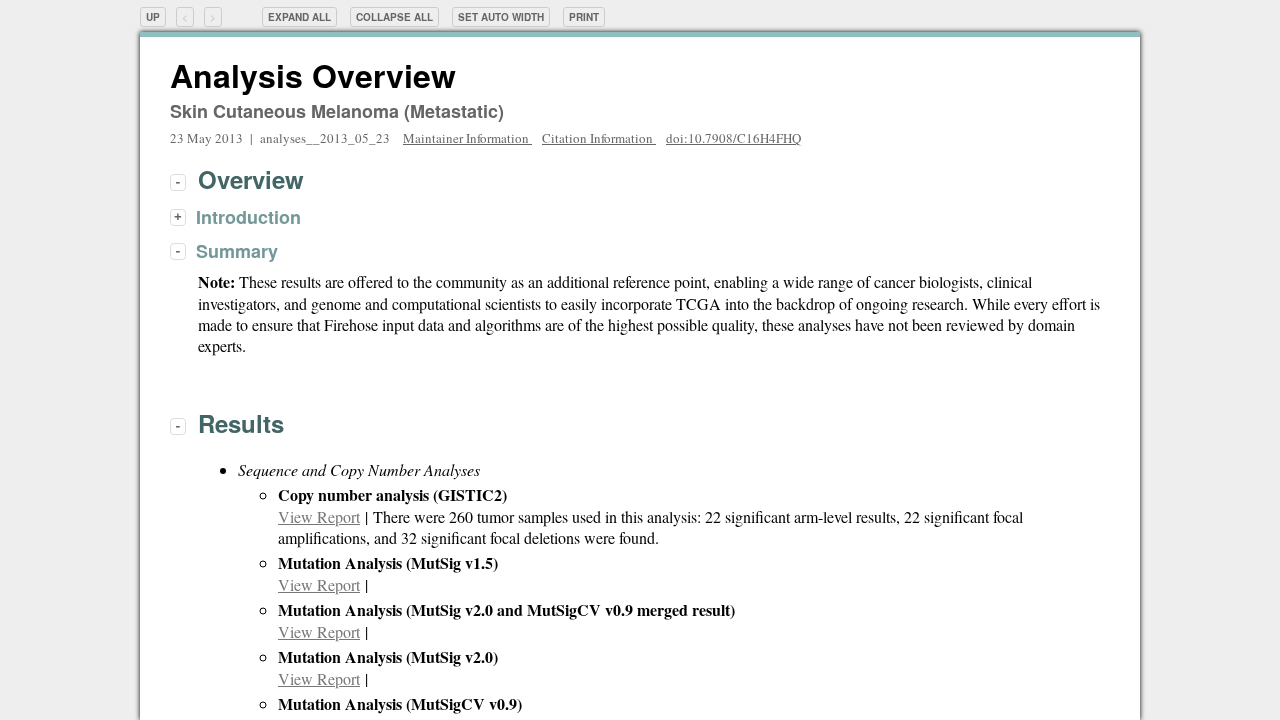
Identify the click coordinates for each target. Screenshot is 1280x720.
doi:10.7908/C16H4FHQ (733, 138)
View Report (319, 516)
